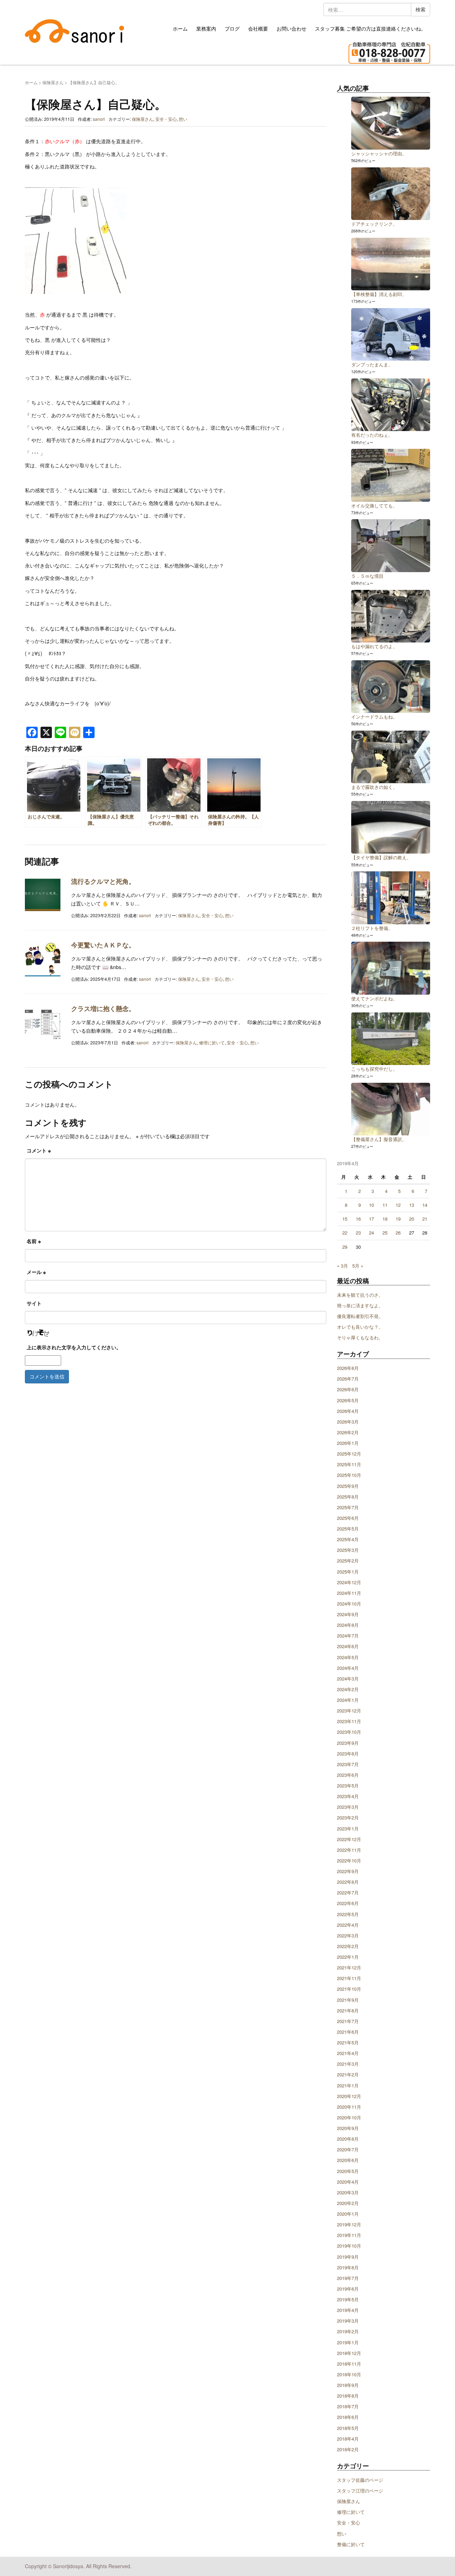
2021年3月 (348, 2064)
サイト (34, 1303)
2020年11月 (349, 2107)
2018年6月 (348, 2417)
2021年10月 (349, 1989)
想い (183, 119)
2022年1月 (348, 1957)
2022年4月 (348, 1925)
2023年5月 (348, 1786)
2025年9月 (348, 1486)
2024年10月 (349, 1604)
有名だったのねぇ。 (372, 435)
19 (398, 1219)
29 (345, 1247)
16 (358, 1219)
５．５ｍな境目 (367, 576)
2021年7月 (348, 2021)
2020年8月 (348, 2139)
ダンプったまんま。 (372, 364)
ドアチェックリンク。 (374, 224)
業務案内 (206, 28)
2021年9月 (348, 2000)
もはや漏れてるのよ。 (374, 646)
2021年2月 (348, 2074)
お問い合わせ (291, 28)
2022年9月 (348, 1871)
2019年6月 (348, 2289)
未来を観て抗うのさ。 (360, 1295)
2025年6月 (348, 1518)
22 (345, 1233)
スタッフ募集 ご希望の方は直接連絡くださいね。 (370, 28)
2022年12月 (349, 1839)
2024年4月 (348, 1668)
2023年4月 (348, 1796)
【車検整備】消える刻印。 (379, 294)
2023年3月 (348, 1807)
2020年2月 (348, 2203)
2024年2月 (348, 1689)
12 (398, 1205)
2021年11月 (349, 1978)
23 (358, 1233)
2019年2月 (348, 2331)
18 (385, 1219)
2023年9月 (348, 1743)
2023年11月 (349, 1721)
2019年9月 (348, 2257)
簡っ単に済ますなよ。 (360, 1305)
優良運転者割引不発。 (360, 1316)
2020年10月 (349, 2117)
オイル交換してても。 (374, 505)
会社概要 (258, 28)
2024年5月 (348, 1657)
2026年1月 (348, 1443)
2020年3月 (348, 2192)
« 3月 (342, 1266)
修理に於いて (212, 1042)
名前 (34, 1241)
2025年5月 (348, 1529)
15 (345, 1219)
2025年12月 (349, 1454)
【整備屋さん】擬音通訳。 (379, 1139)
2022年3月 (348, 1935)
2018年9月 (348, 2385)
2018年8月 (348, 2396)
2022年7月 (348, 1892)
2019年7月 (348, 2278)
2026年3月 (348, 1422)
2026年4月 (348, 1411)
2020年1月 (348, 2214)
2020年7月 (348, 2149)
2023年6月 (348, 1775)
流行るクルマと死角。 (103, 881)
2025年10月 (349, 1475)
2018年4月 (348, 2439)
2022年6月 (348, 1903)
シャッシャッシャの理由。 (379, 153)
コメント (39, 1150)
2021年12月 (349, 1967)
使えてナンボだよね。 (374, 998)
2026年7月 (348, 1379)
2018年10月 (349, 2374)
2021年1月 (348, 2085)
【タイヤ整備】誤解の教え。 (381, 857)
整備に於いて (351, 2544)
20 (412, 1219)
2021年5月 (348, 2042)
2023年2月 (348, 1817)
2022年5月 (348, 1914)
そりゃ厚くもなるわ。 (360, 1337)
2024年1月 (348, 1700)
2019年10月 (349, 2246)
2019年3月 (348, 2321)
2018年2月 (348, 2449)
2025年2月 (348, 1561)
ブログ (232, 28)
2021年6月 (348, 2032)
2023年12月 (349, 1711)
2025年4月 (348, 1539)
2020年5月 (348, 2171)
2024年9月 (348, 1614)
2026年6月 (348, 1389)
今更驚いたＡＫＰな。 (103, 945)
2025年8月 (348, 1497)
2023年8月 (348, 1754)
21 (425, 1219)
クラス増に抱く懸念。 (103, 1009)
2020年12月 (349, 2096)
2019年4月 (348, 2310)
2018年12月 (349, 2353)
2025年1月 (348, 1572)
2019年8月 (348, 2267)
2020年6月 (348, 2160)
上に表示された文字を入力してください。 (74, 1347)
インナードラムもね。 (374, 717)
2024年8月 (348, 1625)
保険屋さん (53, 82)
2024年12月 (349, 1582)
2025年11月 (349, 1464)
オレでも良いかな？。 (360, 1327)
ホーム (180, 28)
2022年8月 (348, 1882)
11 (385, 1205)
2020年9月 (348, 2128)
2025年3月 (348, 1550)
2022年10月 (349, 1860)
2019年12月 (349, 2224)
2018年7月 (348, 2406)
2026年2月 (348, 1432)
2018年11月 (349, 2364)
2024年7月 (348, 1636)
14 (425, 1205)
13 (412, 1205)
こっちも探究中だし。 (374, 1069)
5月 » (358, 1266)
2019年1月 (348, 2342)
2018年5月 (348, 2428)
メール (36, 1272)
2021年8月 (348, 2010)
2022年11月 (349, 1850)
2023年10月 (349, 1732)
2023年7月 (348, 1764)
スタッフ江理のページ (360, 2491)
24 (371, 1233)
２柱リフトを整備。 (372, 928)
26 (398, 1233)
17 (371, 1219)
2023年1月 (348, 1829)
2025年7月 (348, 1507)
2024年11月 (349, 1593)
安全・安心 (166, 119)
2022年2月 (348, 1946)
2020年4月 (348, 2182)
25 (385, 1233)
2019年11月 (349, 2235)
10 (371, 1205)
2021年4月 (348, 2053)
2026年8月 (348, 1368)
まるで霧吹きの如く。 (374, 787)
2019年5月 (348, 2299)
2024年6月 (348, 1646)
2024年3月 (348, 1679)
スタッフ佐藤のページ (360, 2480)
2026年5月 (348, 1400)
